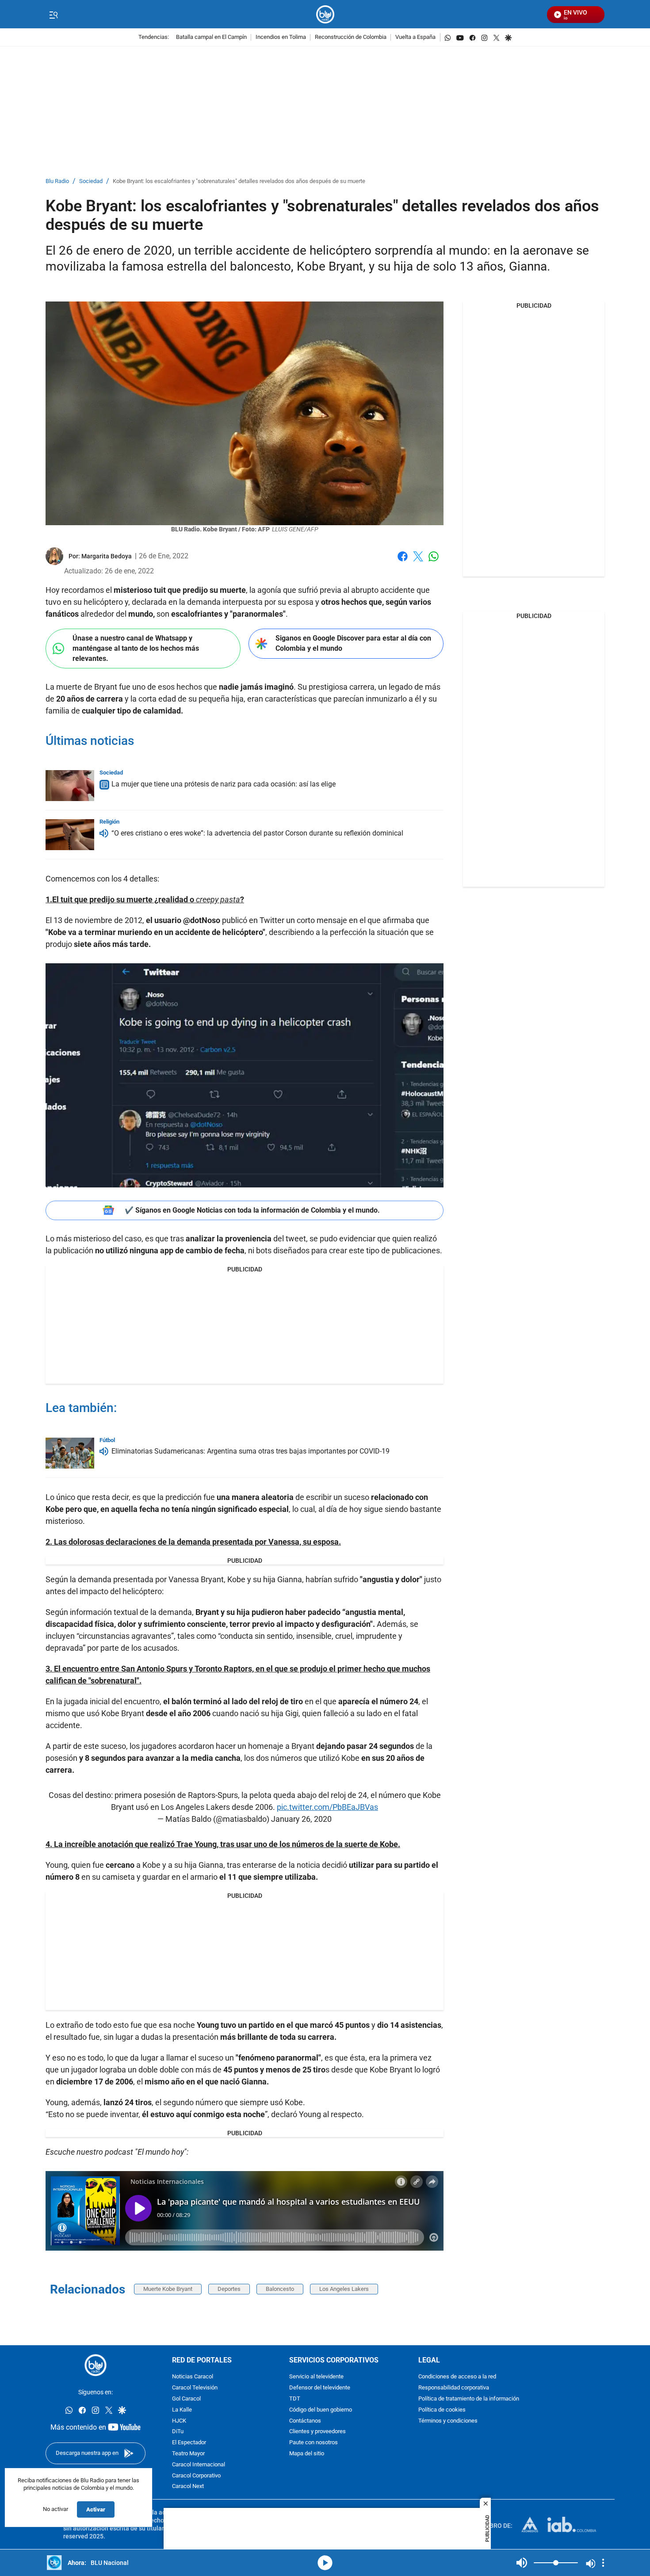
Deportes (229, 2289)
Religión (109, 822)
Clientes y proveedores (317, 2432)
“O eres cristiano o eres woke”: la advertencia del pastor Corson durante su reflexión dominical (257, 833)
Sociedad (91, 181)
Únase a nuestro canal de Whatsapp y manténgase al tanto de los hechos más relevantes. (136, 648)
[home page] (325, 14)
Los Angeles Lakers (344, 2289)
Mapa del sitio (307, 2454)
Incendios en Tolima (281, 37)
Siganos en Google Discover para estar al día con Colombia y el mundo (353, 643)
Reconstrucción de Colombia (351, 37)
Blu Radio (57, 181)
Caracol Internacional (199, 2465)
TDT (295, 2399)
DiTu (178, 2432)
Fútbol (107, 1440)
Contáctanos (305, 2421)
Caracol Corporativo (196, 2476)
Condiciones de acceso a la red (457, 2377)
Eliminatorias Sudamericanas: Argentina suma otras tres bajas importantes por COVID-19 (250, 1451)
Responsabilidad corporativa (454, 2388)
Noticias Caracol (193, 2377)
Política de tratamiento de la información (469, 2399)
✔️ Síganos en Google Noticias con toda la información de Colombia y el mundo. (252, 1210)
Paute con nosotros (314, 2443)
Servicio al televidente (316, 2377)
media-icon (325, 2563)
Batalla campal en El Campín (211, 37)
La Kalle (182, 2410)
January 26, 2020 (301, 1819)
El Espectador (189, 2443)
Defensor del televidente (320, 2388)
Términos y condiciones (448, 2421)
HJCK (179, 2421)
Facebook (403, 562)
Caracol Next (188, 2487)
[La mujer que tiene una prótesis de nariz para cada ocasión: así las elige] (70, 786)
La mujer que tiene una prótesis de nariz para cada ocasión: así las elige (224, 784)
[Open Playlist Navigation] (603, 2563)
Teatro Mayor (188, 2454)
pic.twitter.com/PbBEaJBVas (327, 1807)
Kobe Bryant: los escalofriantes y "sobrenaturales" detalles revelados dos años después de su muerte (239, 181)
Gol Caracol (186, 2399)
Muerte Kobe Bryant (168, 2289)
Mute (522, 2563)
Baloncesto (280, 2289)
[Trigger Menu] (53, 15)
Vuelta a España (415, 37)
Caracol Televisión (195, 2388)
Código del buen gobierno (321, 2410)
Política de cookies (442, 2410)
